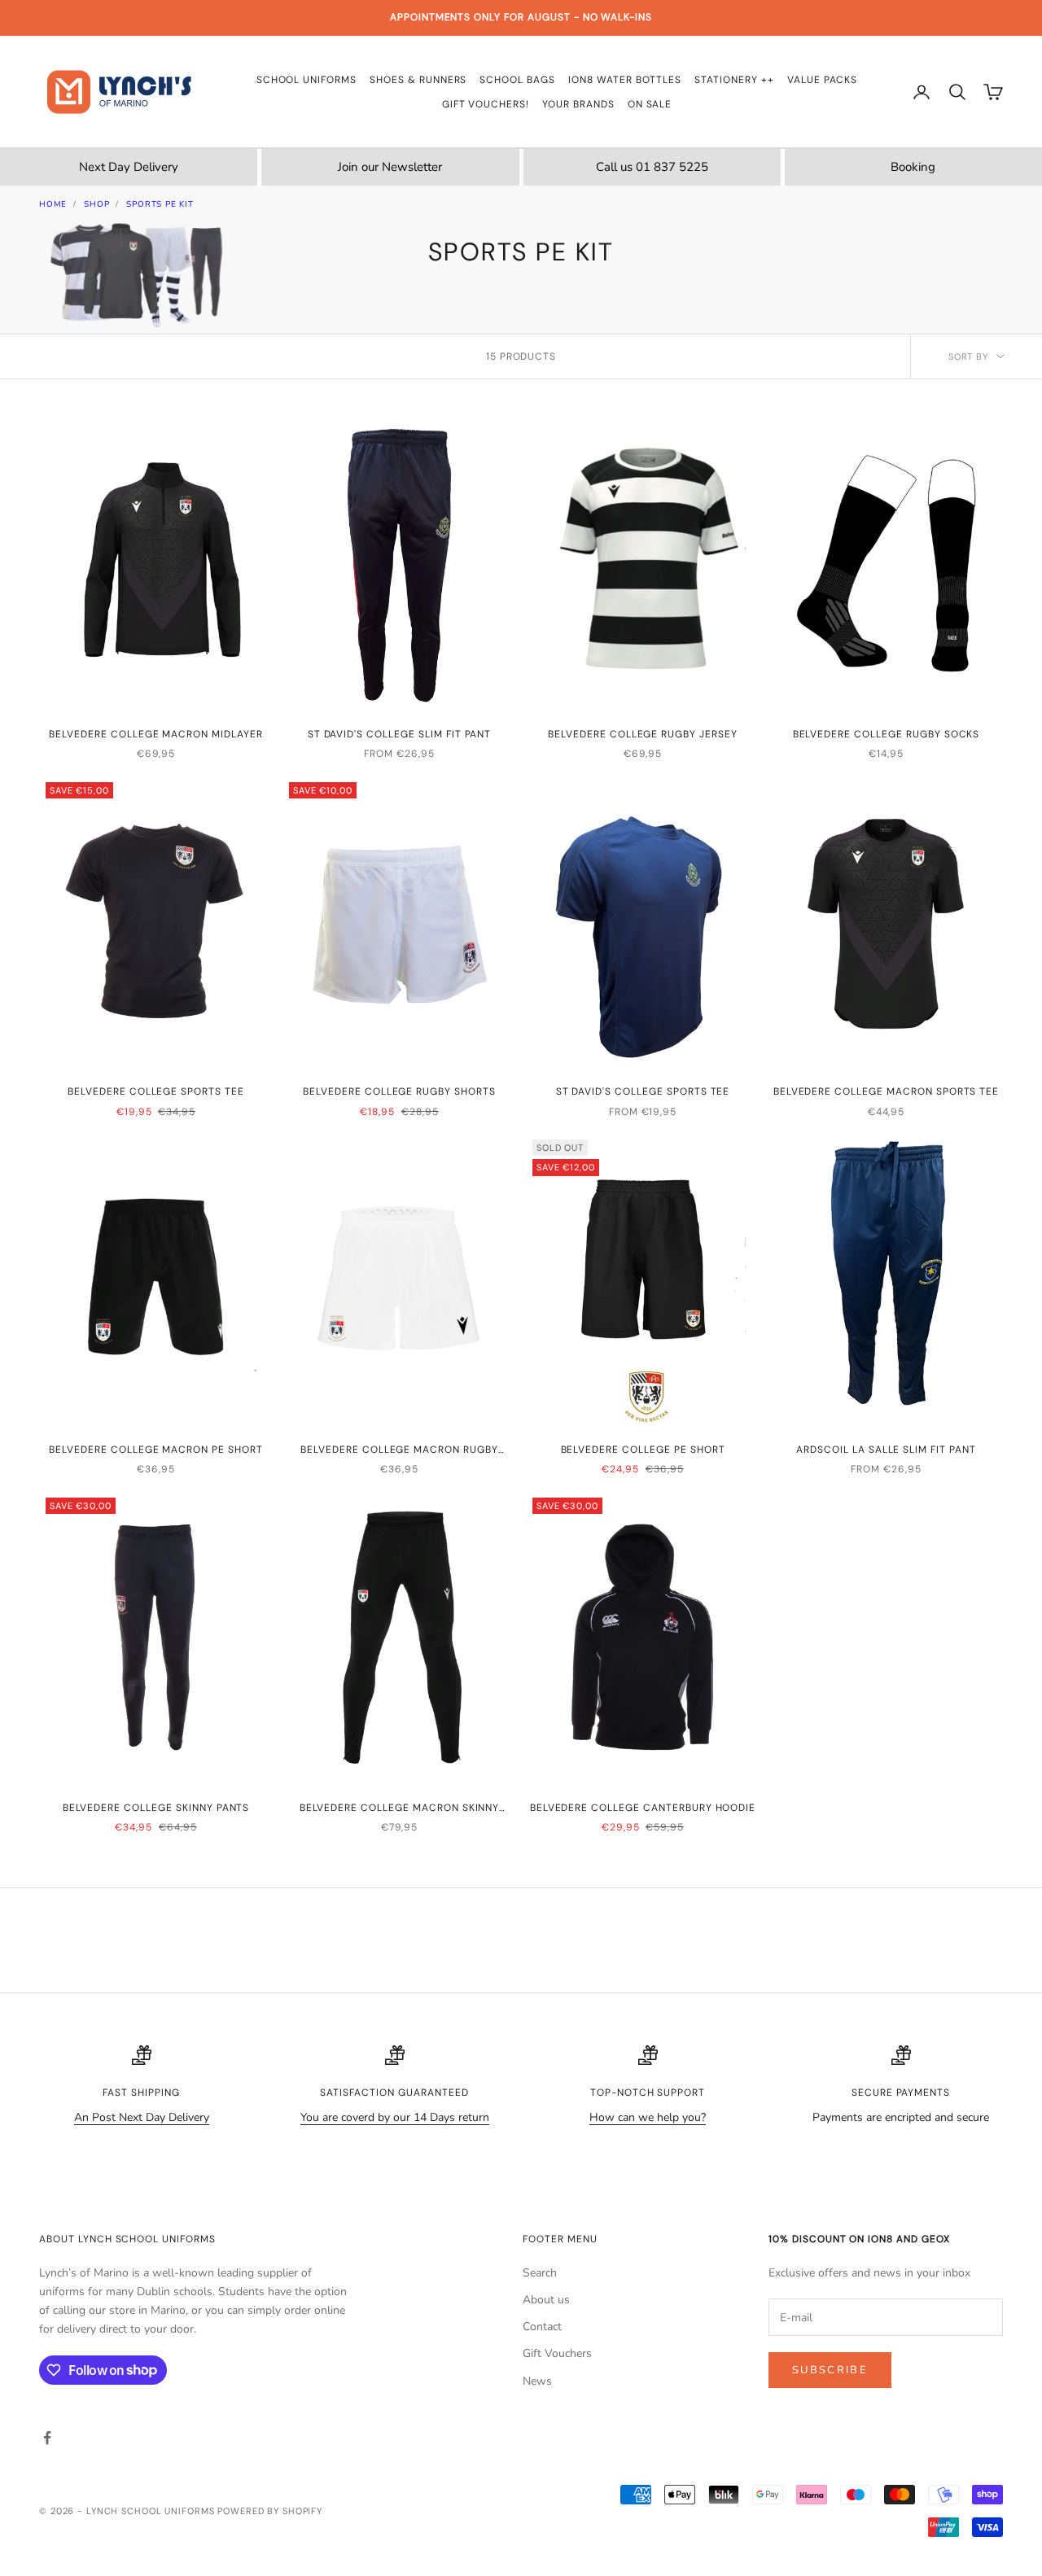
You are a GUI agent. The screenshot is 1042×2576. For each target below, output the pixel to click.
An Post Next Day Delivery (142, 2117)
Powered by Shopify (270, 2511)
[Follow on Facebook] (47, 2438)
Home (53, 204)
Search (540, 2273)
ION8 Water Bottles (625, 80)
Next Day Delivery (129, 167)
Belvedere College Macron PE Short (156, 1450)
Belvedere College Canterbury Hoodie (643, 1808)
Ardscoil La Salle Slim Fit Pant (886, 1450)
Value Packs (823, 80)
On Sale (650, 104)
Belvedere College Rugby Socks (887, 734)
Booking (913, 167)
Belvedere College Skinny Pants (156, 1808)
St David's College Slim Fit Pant (400, 734)
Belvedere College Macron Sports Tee (887, 1091)
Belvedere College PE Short (643, 1450)
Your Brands (578, 104)
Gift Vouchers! (486, 104)
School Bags (517, 80)
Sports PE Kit (160, 204)
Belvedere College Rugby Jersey (643, 734)
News (537, 2381)
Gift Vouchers (557, 2353)
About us (546, 2300)
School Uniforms (306, 80)
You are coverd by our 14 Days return (395, 2117)
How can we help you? (648, 2117)
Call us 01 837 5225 (652, 167)
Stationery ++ (734, 80)
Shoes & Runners (418, 80)
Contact (542, 2327)
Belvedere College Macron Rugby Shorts (399, 1450)
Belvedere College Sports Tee (156, 1091)
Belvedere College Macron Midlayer (156, 734)
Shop (96, 204)
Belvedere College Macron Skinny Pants (400, 1808)
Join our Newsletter (390, 167)
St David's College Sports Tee (643, 1091)
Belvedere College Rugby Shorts (399, 1091)
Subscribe (830, 2370)
